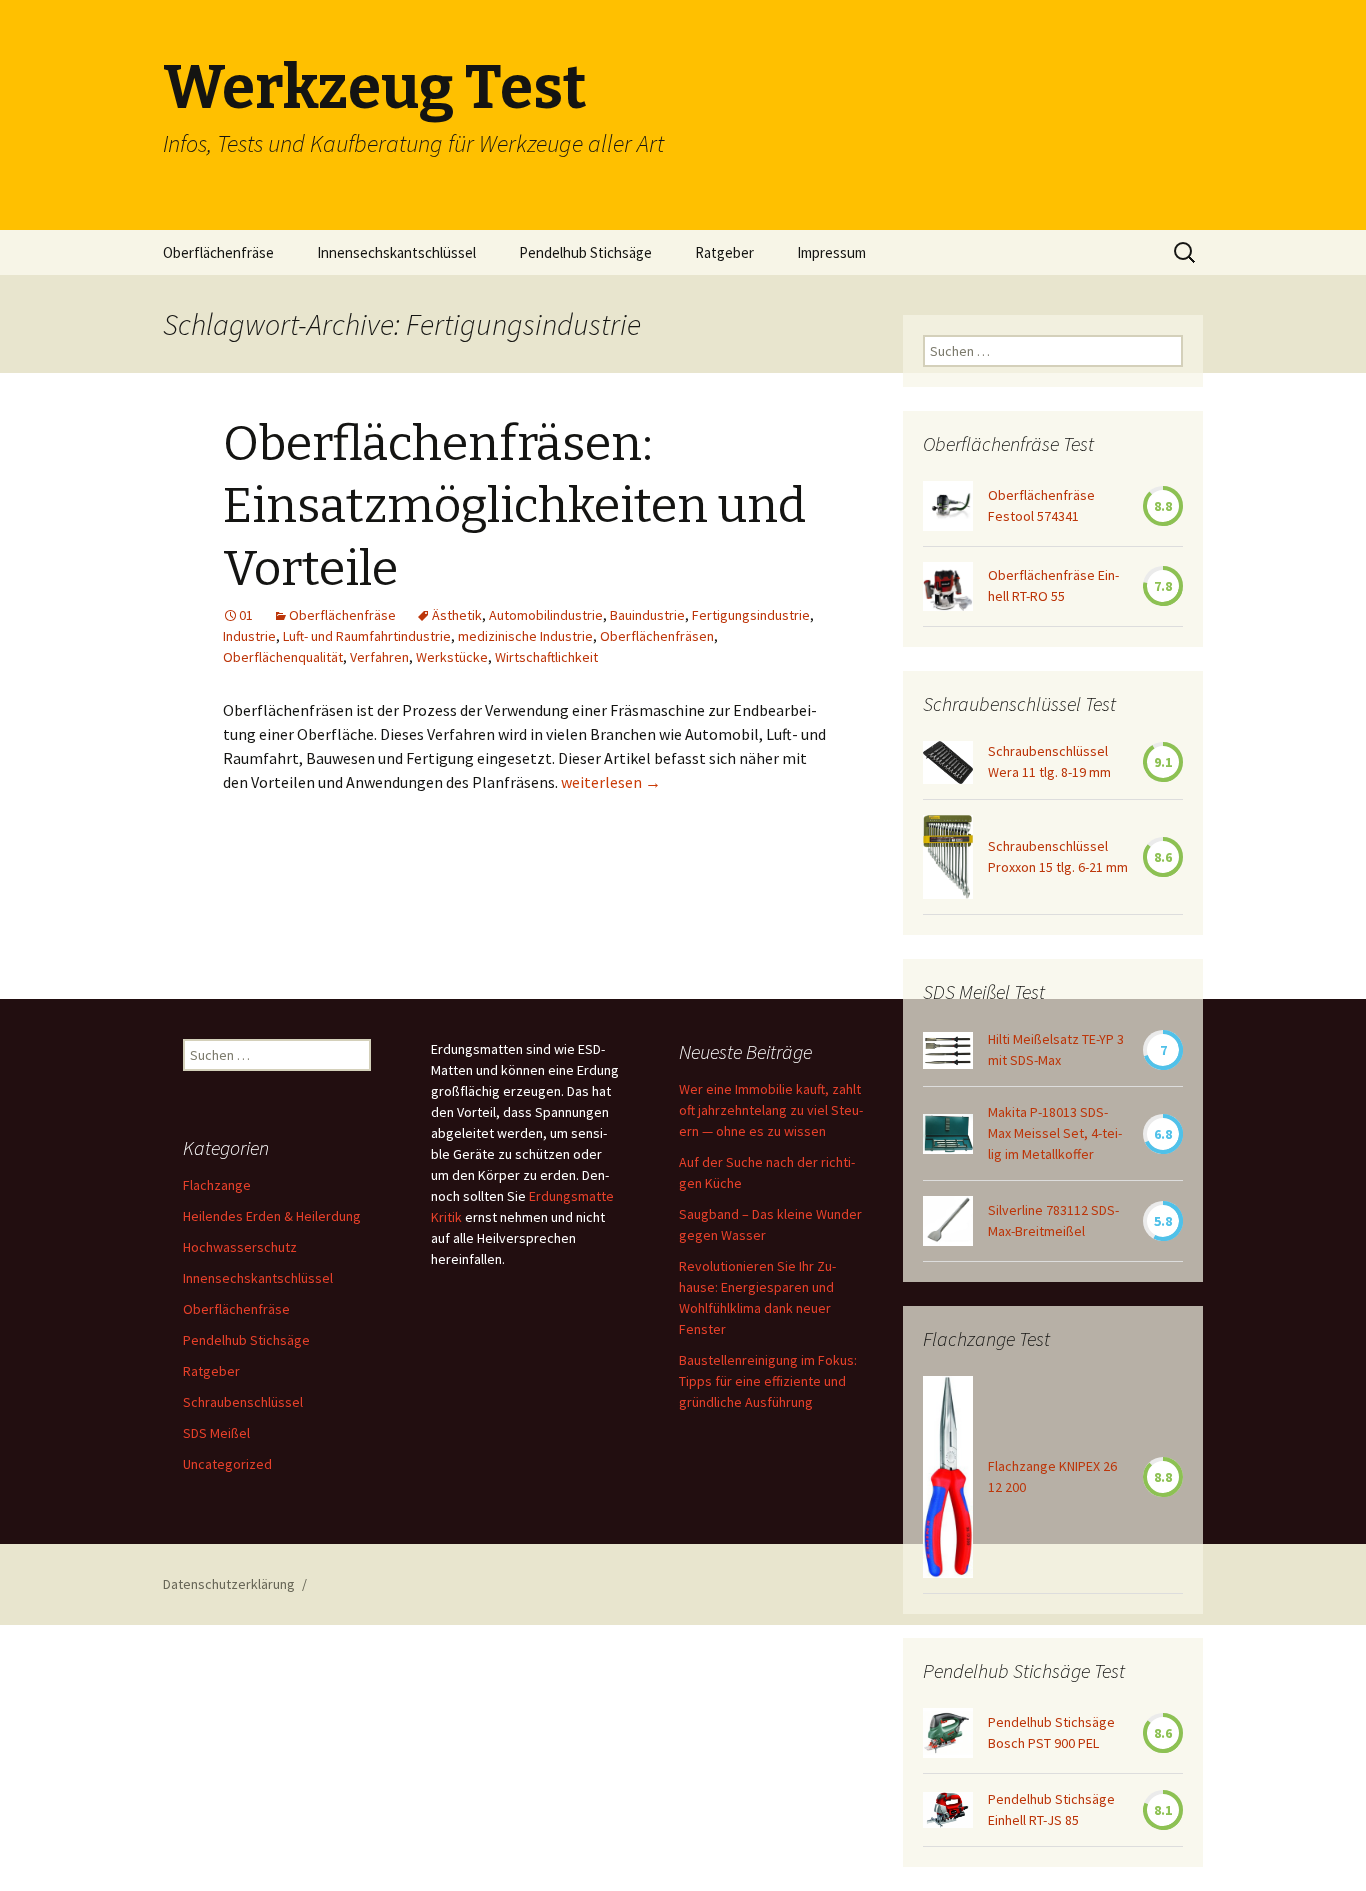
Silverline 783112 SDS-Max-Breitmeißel (1053, 1220)
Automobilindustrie (546, 615)
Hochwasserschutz (240, 1247)
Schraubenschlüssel (243, 1402)
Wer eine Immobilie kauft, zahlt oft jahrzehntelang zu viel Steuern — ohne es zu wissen (771, 1110)
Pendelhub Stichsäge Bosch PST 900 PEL (1051, 1732)
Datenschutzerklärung (229, 1584)
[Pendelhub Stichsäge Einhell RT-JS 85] (948, 1810)
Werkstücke (452, 657)
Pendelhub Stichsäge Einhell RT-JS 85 (1051, 1809)
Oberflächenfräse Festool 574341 (1041, 505)
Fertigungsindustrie (751, 615)
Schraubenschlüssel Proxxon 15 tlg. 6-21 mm (1058, 856)
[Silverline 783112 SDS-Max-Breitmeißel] (948, 1221)
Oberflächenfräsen (657, 636)
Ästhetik (457, 615)
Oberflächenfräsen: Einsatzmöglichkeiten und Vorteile (514, 506)
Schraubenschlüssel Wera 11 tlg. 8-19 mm (1049, 761)
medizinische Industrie (525, 636)
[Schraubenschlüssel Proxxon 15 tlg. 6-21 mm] (948, 857)
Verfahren (379, 657)
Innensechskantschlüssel (396, 252)
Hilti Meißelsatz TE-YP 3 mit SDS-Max (1056, 1049)
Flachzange (217, 1185)
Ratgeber (724, 252)
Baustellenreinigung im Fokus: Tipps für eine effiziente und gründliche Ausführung (768, 1381)
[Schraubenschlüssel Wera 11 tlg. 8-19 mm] (948, 762)
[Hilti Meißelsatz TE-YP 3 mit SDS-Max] (948, 1051)
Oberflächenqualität (283, 657)
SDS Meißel (216, 1433)
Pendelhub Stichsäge (585, 252)
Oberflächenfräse (218, 252)
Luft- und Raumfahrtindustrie (367, 636)
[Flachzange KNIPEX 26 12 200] (948, 1477)
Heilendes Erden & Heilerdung (272, 1216)
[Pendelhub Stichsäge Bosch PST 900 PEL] (948, 1733)
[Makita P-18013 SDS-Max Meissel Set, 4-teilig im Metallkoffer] (948, 1134)
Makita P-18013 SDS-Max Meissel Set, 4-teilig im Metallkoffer (1055, 1133)
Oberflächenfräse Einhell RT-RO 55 (1053, 585)
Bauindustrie (647, 615)
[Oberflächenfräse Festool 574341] (948, 506)
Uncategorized (227, 1464)
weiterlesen (611, 782)
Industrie (249, 636)
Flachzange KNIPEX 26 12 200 (1052, 1476)
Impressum (831, 252)
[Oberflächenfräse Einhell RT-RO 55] (948, 586)
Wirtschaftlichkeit (546, 657)
